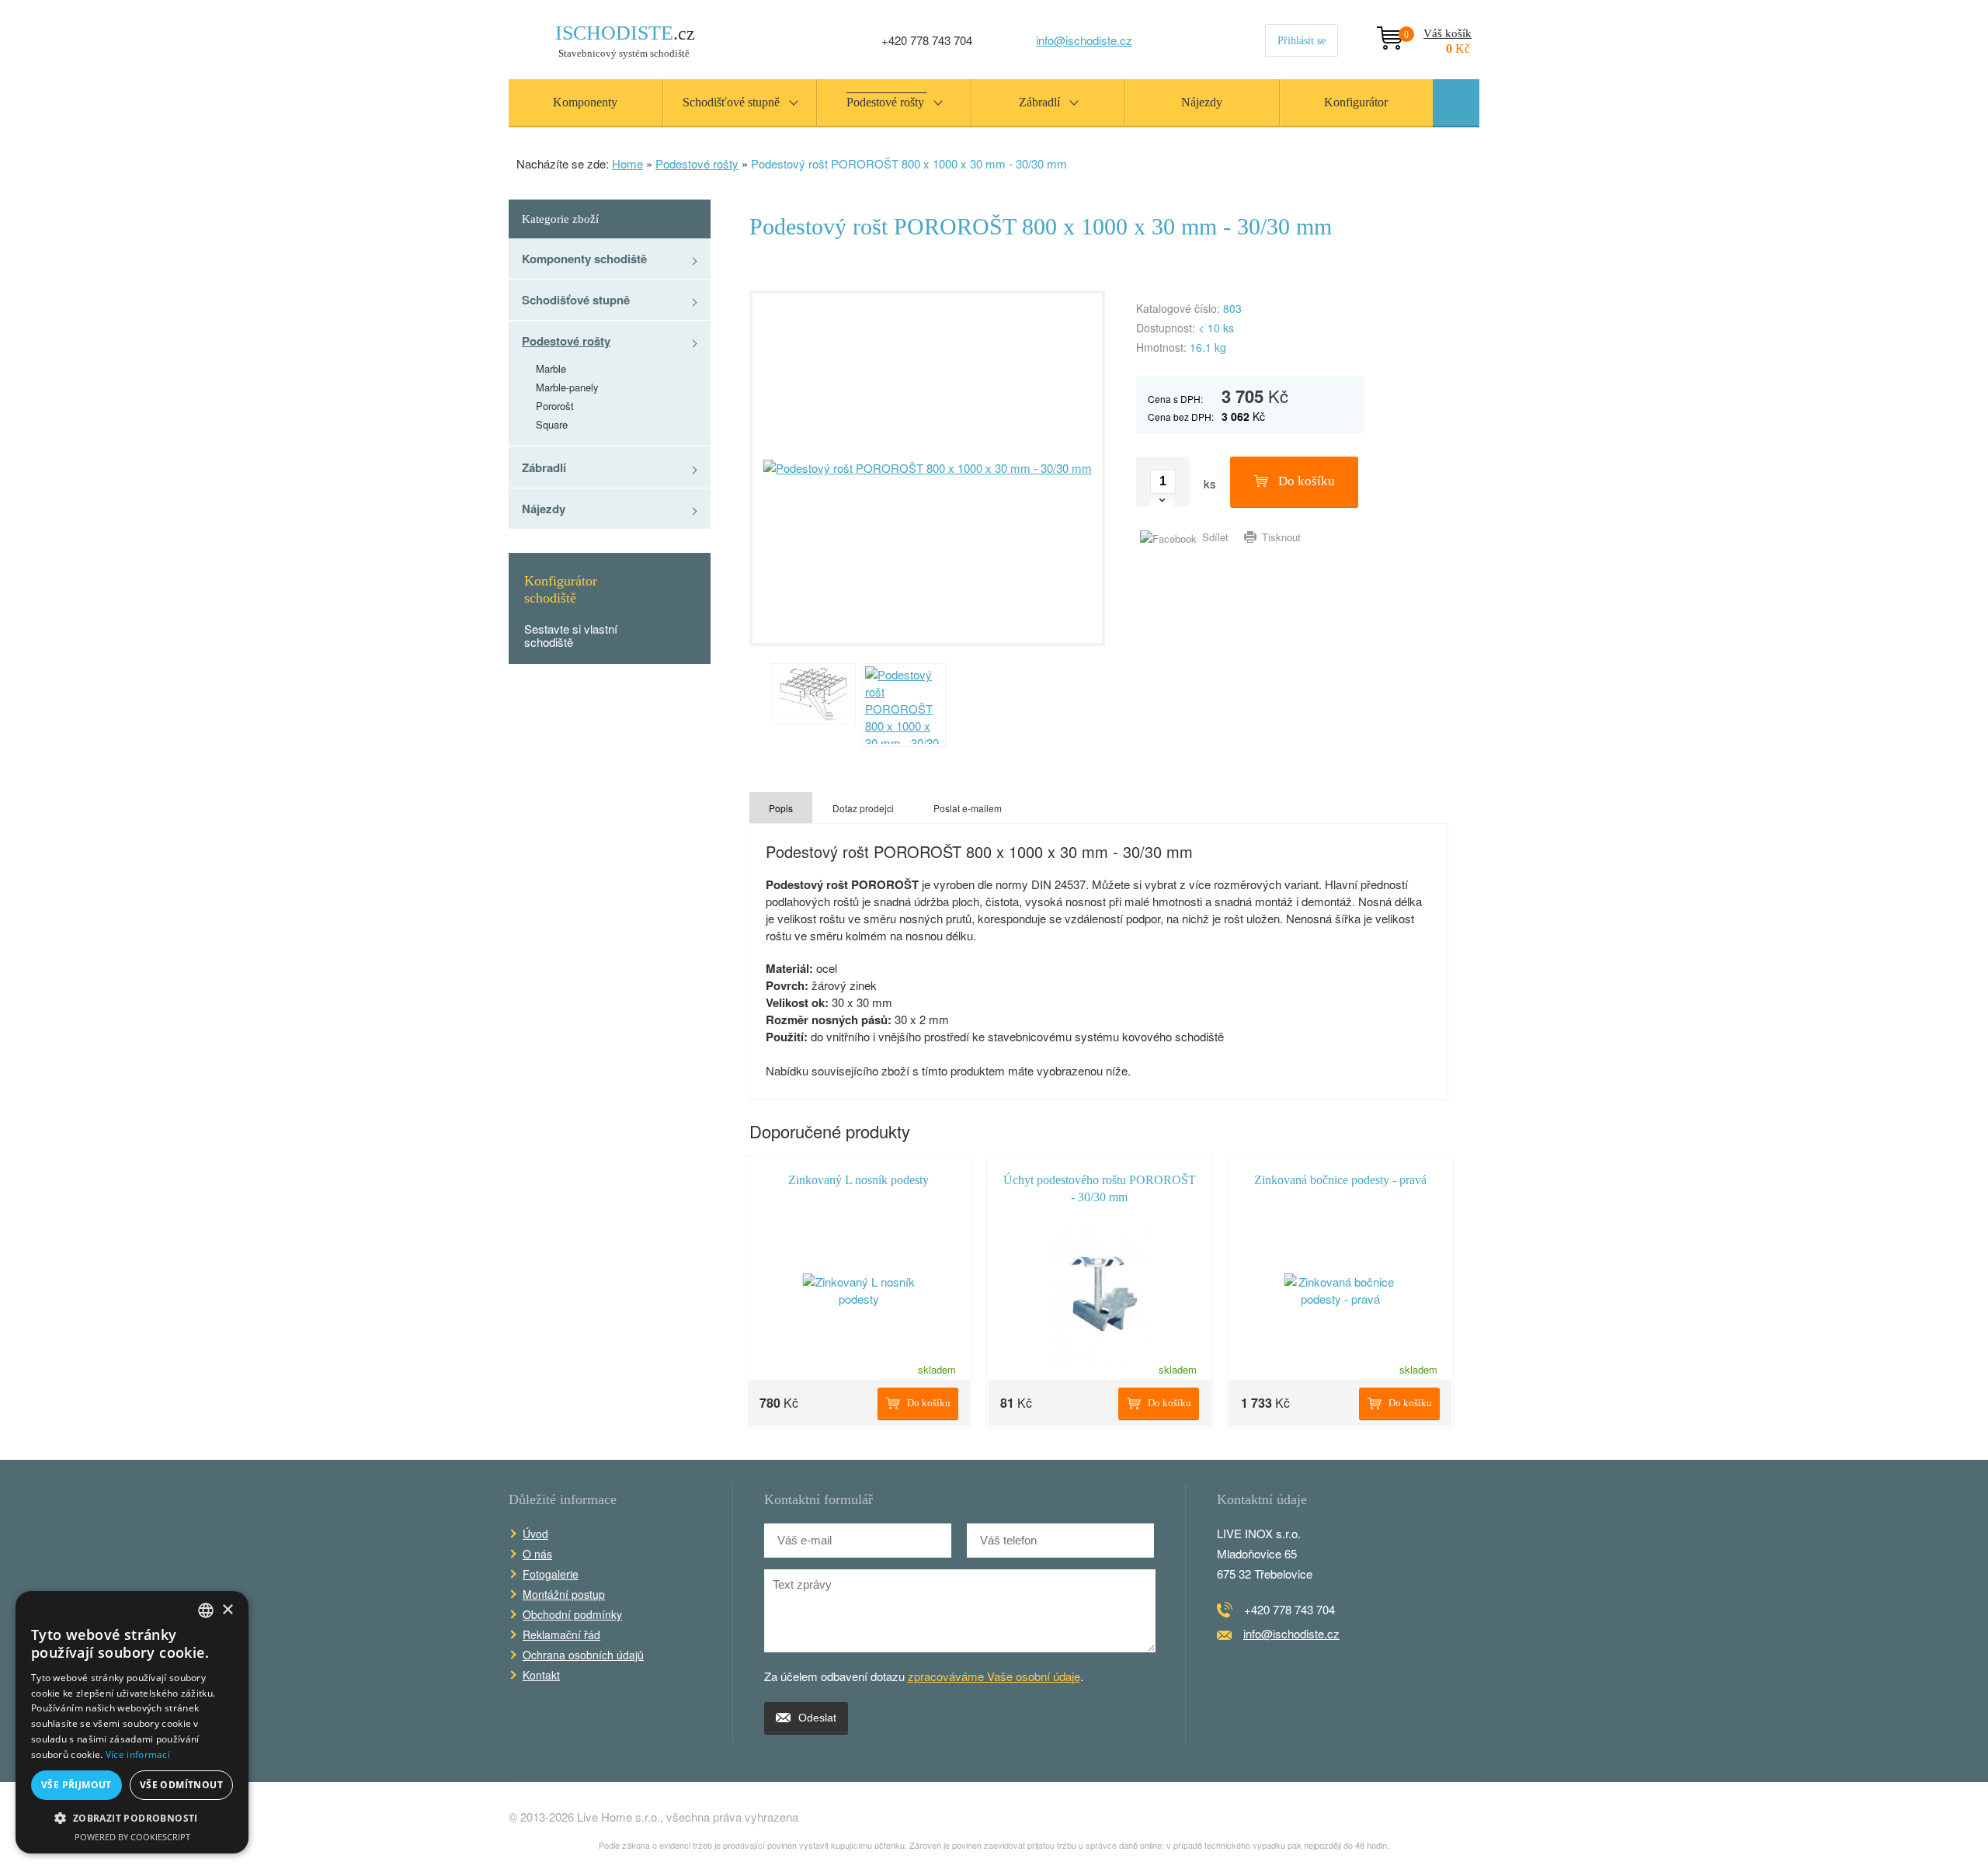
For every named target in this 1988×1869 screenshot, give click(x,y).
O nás (537, 1554)
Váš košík (1438, 35)
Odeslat (817, 1718)
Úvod (535, 1534)
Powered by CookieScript (132, 1837)
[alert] (132, 1722)
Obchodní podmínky (572, 1614)
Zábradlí (544, 467)
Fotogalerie (551, 1574)
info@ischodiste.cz (1084, 40)
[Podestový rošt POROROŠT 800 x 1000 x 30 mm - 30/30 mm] (927, 468)
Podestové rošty (697, 163)
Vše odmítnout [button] (181, 1785)
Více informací (138, 1754)
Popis (781, 808)
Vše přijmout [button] (76, 1785)
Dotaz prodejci (863, 808)
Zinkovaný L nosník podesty (858, 1180)
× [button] (227, 1610)
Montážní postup (564, 1594)
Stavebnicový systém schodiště (625, 41)
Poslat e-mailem (968, 808)
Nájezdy (544, 509)
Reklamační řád (561, 1635)
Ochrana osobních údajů (583, 1655)
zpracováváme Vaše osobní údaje (994, 1676)
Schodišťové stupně (576, 300)
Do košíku (1307, 481)
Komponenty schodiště (584, 259)
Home (627, 163)
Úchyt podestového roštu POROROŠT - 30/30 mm (1100, 1188)
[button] (132, 1819)
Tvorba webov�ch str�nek (1445, 1817)
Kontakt (541, 1675)
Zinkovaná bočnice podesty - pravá (1340, 1180)
